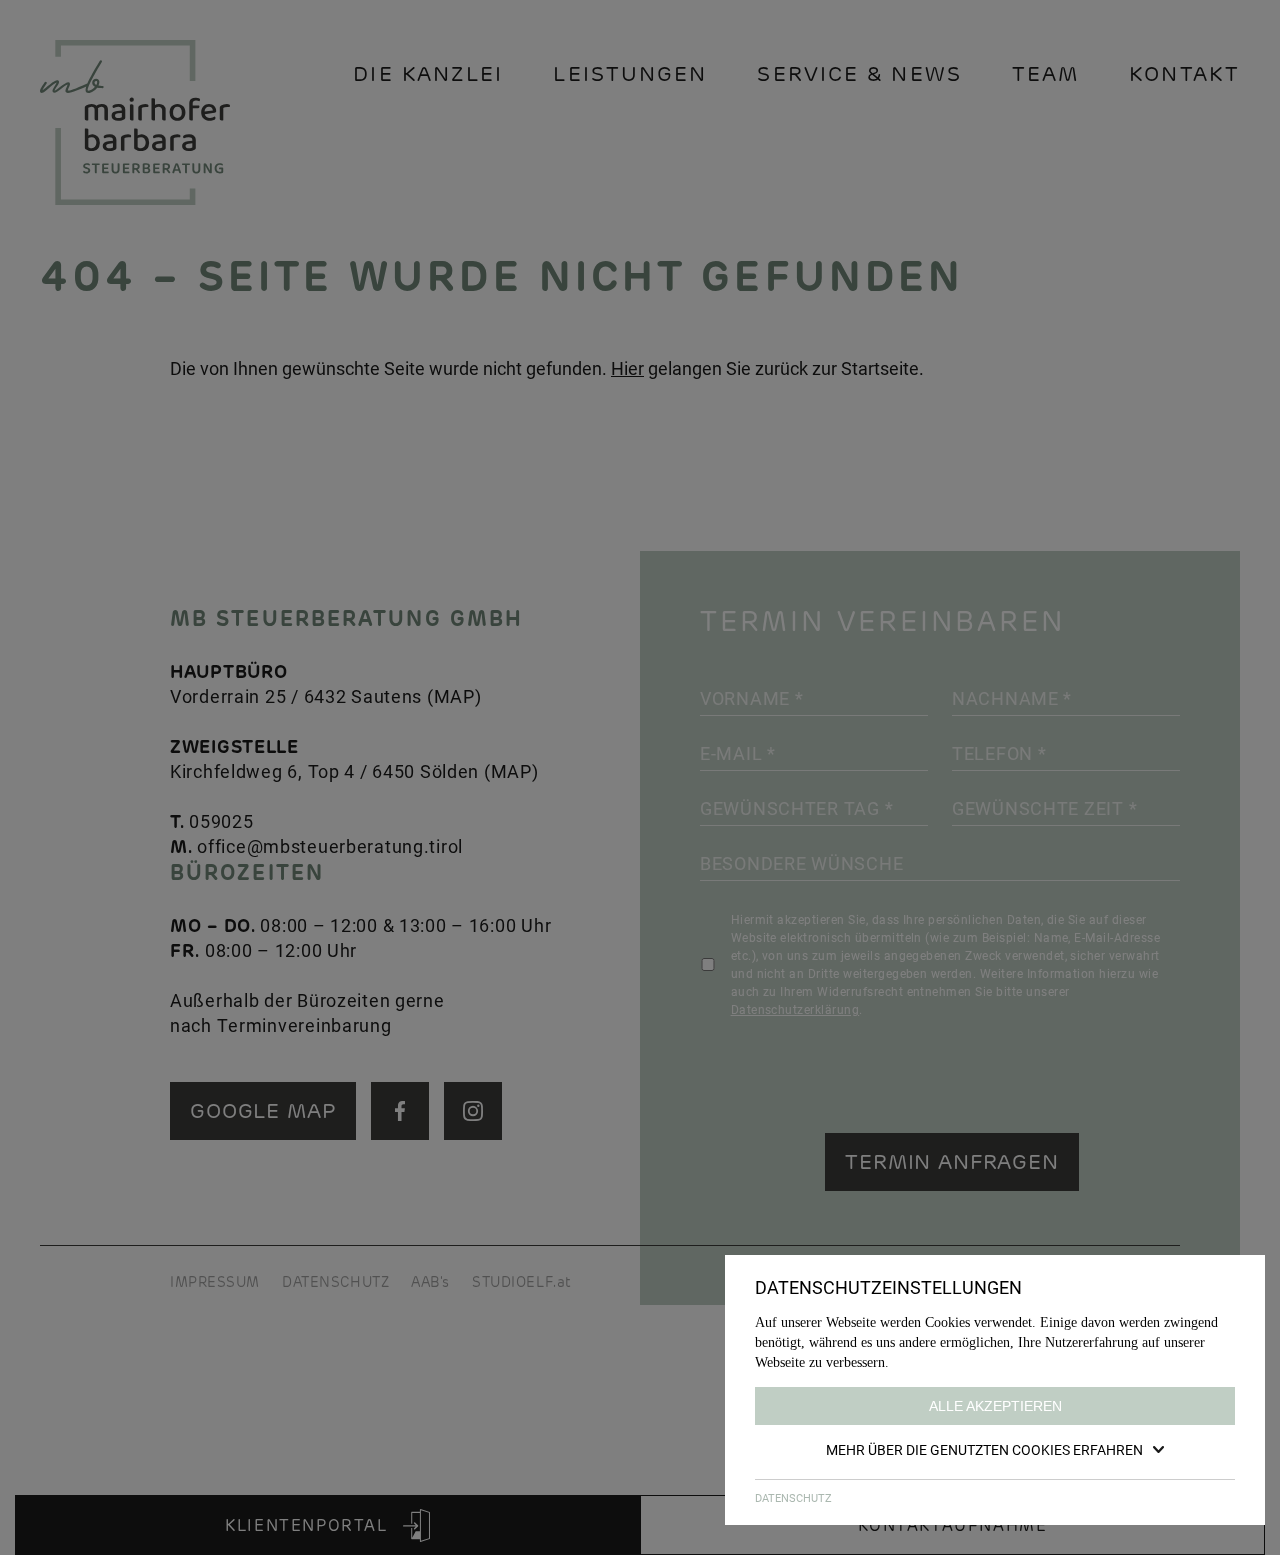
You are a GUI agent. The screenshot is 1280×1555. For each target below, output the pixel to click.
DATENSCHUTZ (793, 1497)
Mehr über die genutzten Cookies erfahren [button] (984, 1449)
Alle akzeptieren (995, 1406)
